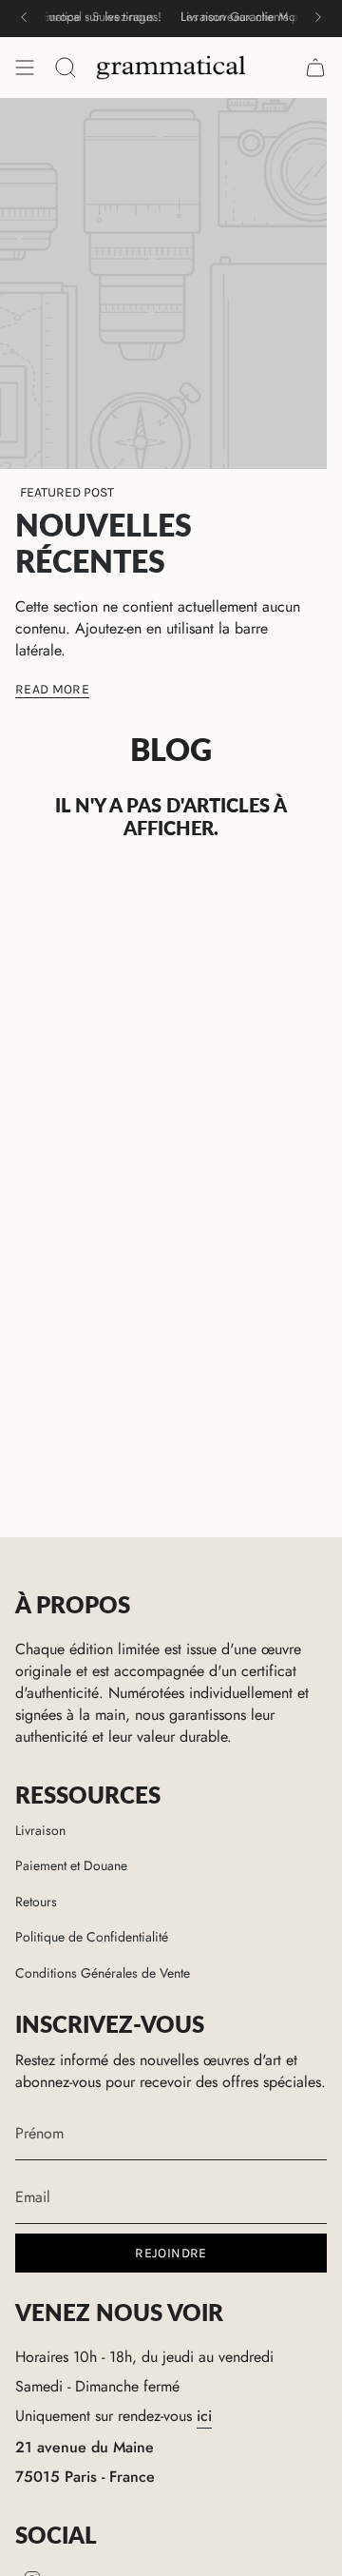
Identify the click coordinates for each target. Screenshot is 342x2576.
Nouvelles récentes (104, 543)
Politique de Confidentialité (92, 1937)
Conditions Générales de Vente (103, 1973)
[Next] (318, 17)
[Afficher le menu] (25, 68)
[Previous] (24, 17)
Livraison (40, 1830)
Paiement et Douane (71, 1865)
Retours (36, 1902)
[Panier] (315, 68)
